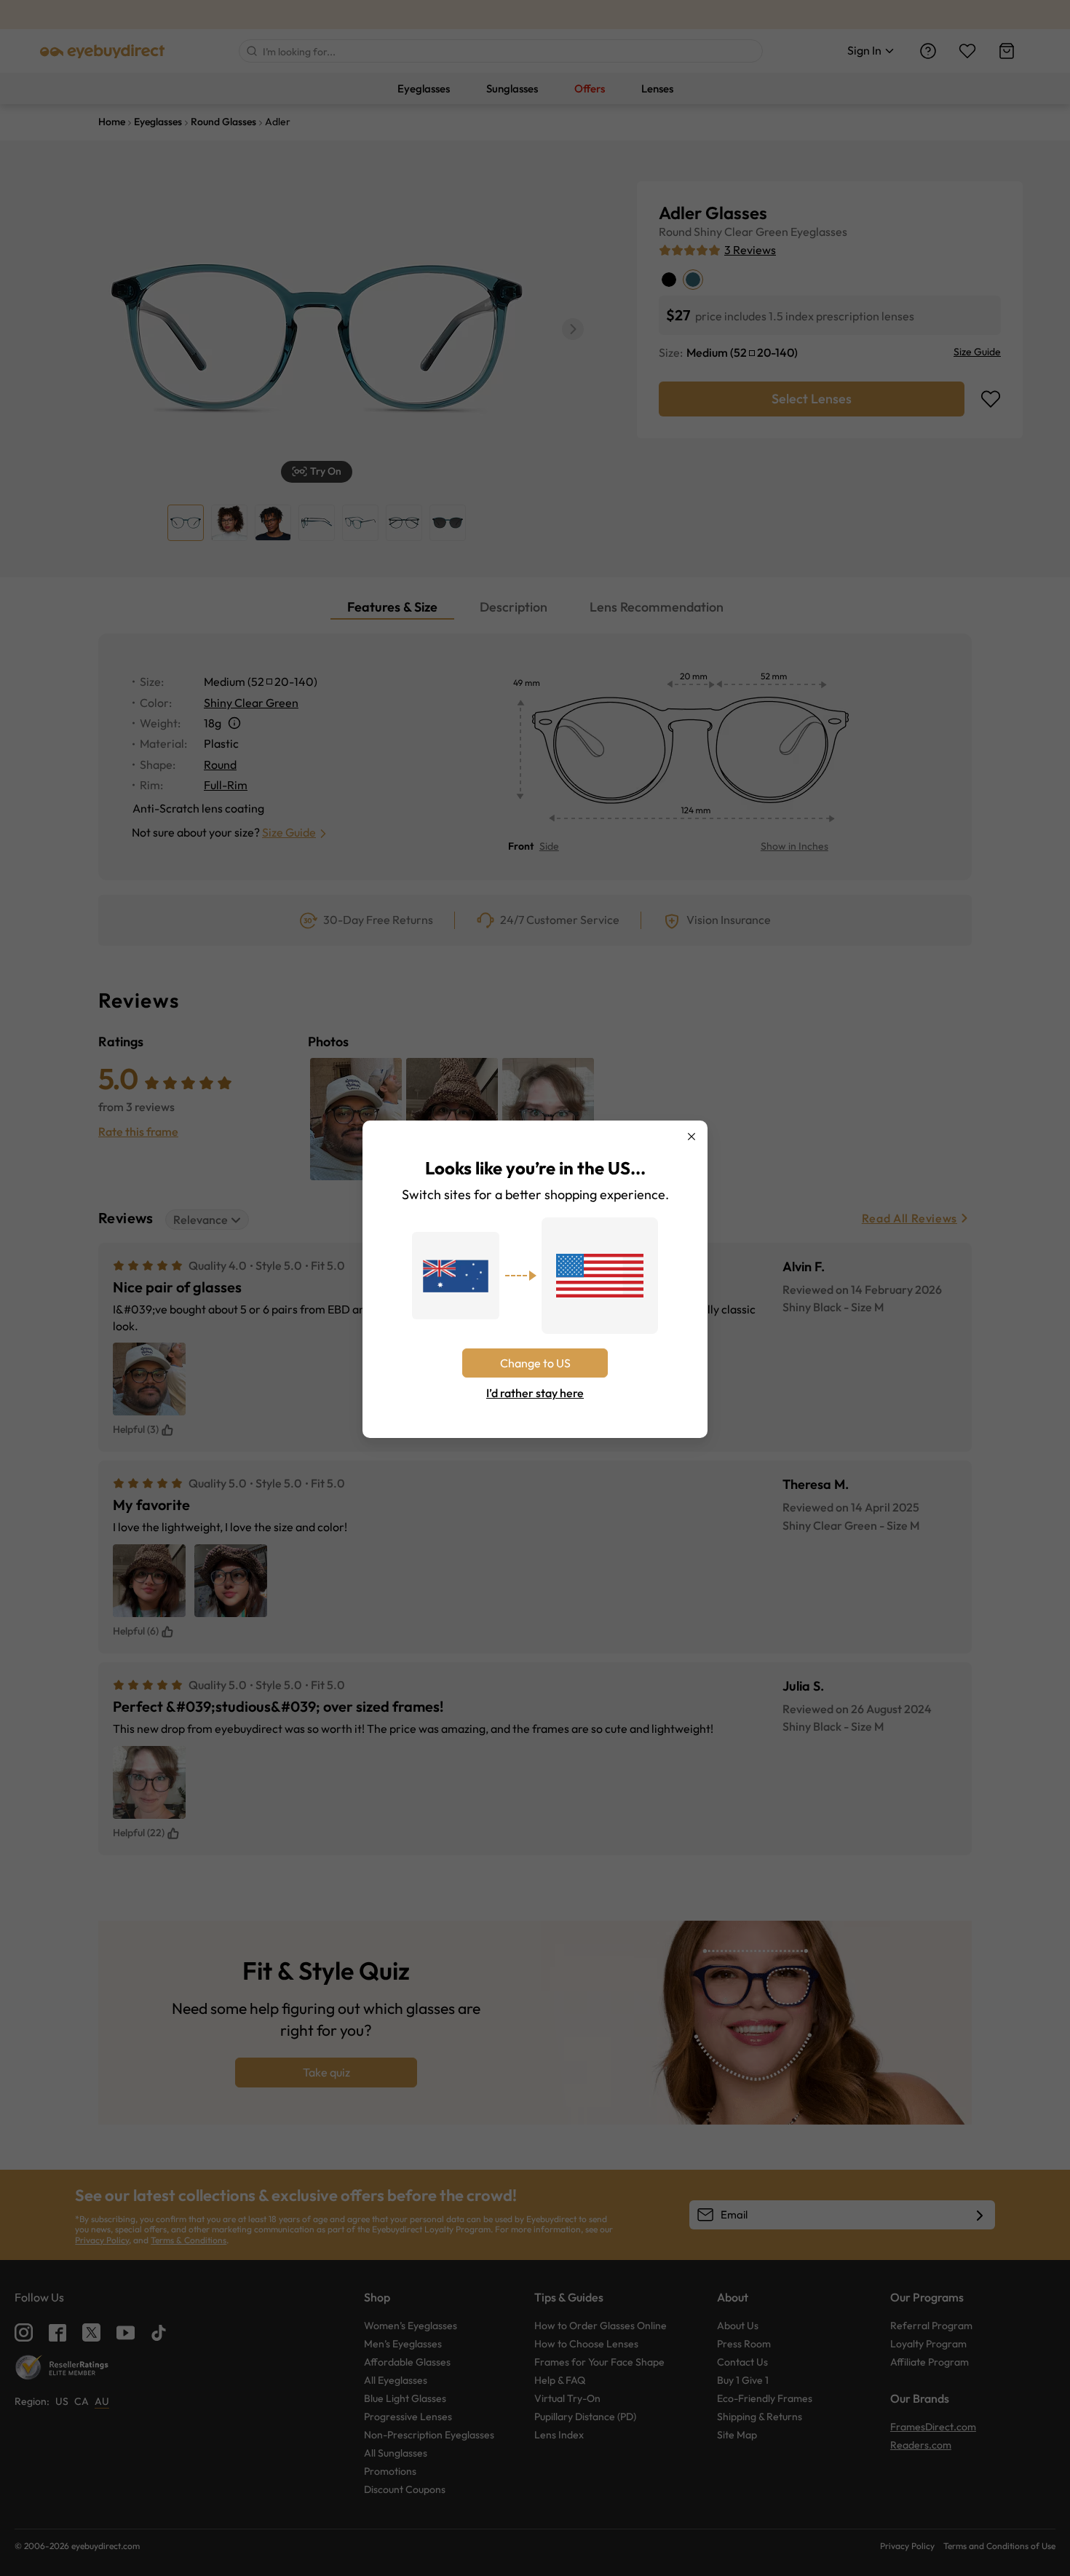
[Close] (691, 1137)
